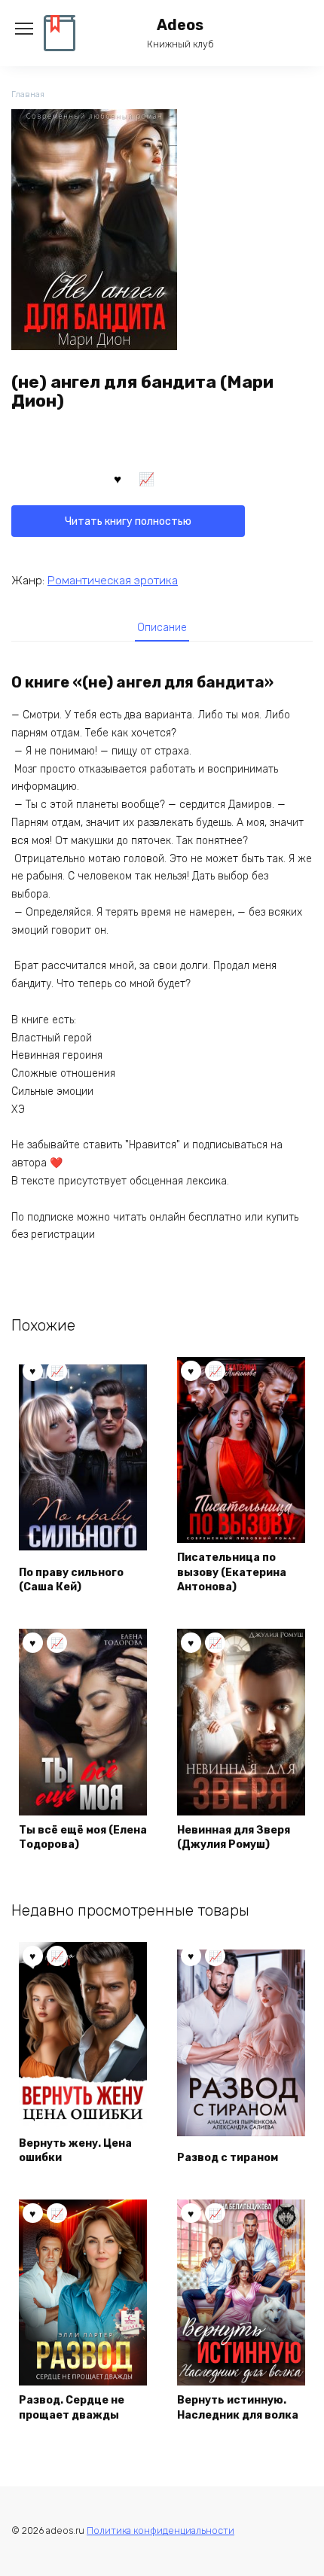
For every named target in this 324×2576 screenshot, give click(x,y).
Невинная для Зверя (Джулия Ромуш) (234, 1838)
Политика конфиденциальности (160, 2530)
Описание (162, 628)
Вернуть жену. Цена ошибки (75, 2151)
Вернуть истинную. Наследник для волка (238, 2408)
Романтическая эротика (113, 581)
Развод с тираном (228, 2158)
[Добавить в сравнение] (147, 478)
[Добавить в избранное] (118, 478)
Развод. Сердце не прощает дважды (72, 2408)
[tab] (162, 627)
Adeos (180, 25)
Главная (28, 95)
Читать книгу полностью (128, 521)
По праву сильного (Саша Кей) (71, 1580)
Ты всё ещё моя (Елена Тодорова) (83, 1838)
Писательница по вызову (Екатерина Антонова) (232, 1572)
